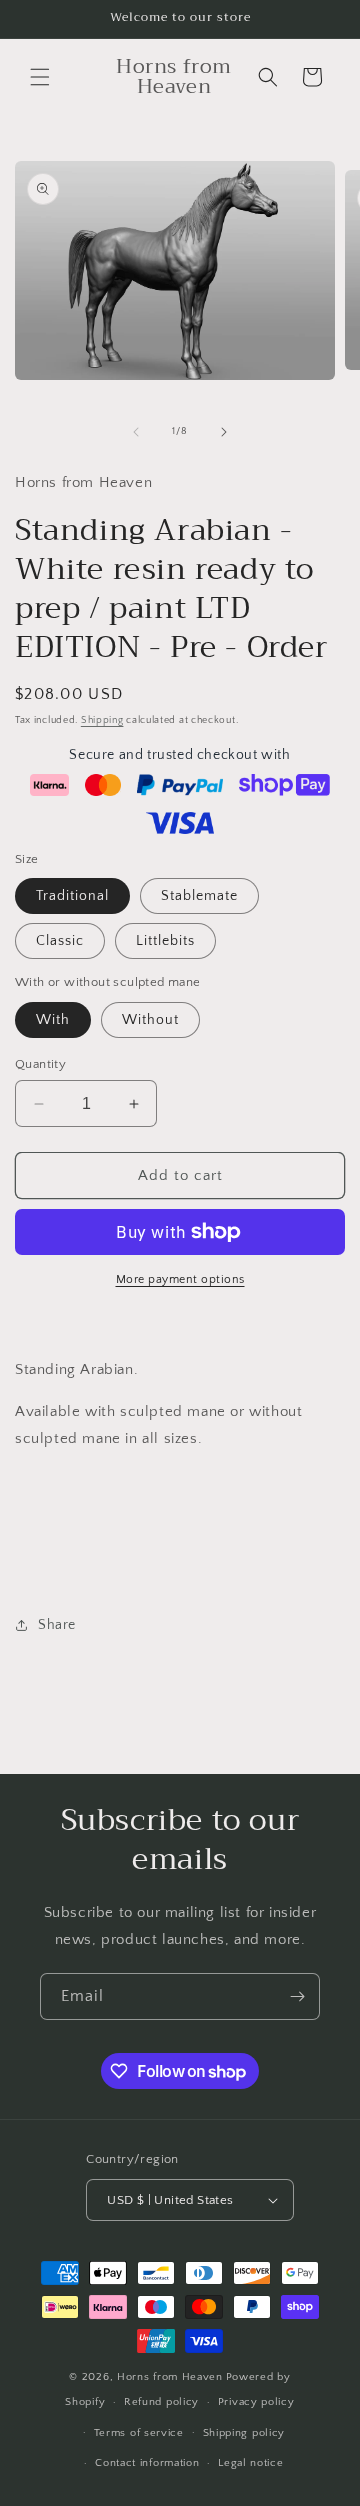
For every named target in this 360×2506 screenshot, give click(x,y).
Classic (60, 941)
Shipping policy (244, 2433)
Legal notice (250, 2463)
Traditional (72, 896)
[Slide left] (136, 432)
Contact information (147, 2463)
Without (150, 1020)
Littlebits (165, 941)
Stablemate (199, 896)
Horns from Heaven (170, 2377)
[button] (40, 77)
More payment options (180, 1279)
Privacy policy (256, 2402)
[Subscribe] (297, 1996)
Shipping (102, 720)
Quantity (40, 1064)
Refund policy (161, 2402)
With (53, 1020)
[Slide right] (224, 432)
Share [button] (57, 1625)
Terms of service (139, 2433)
